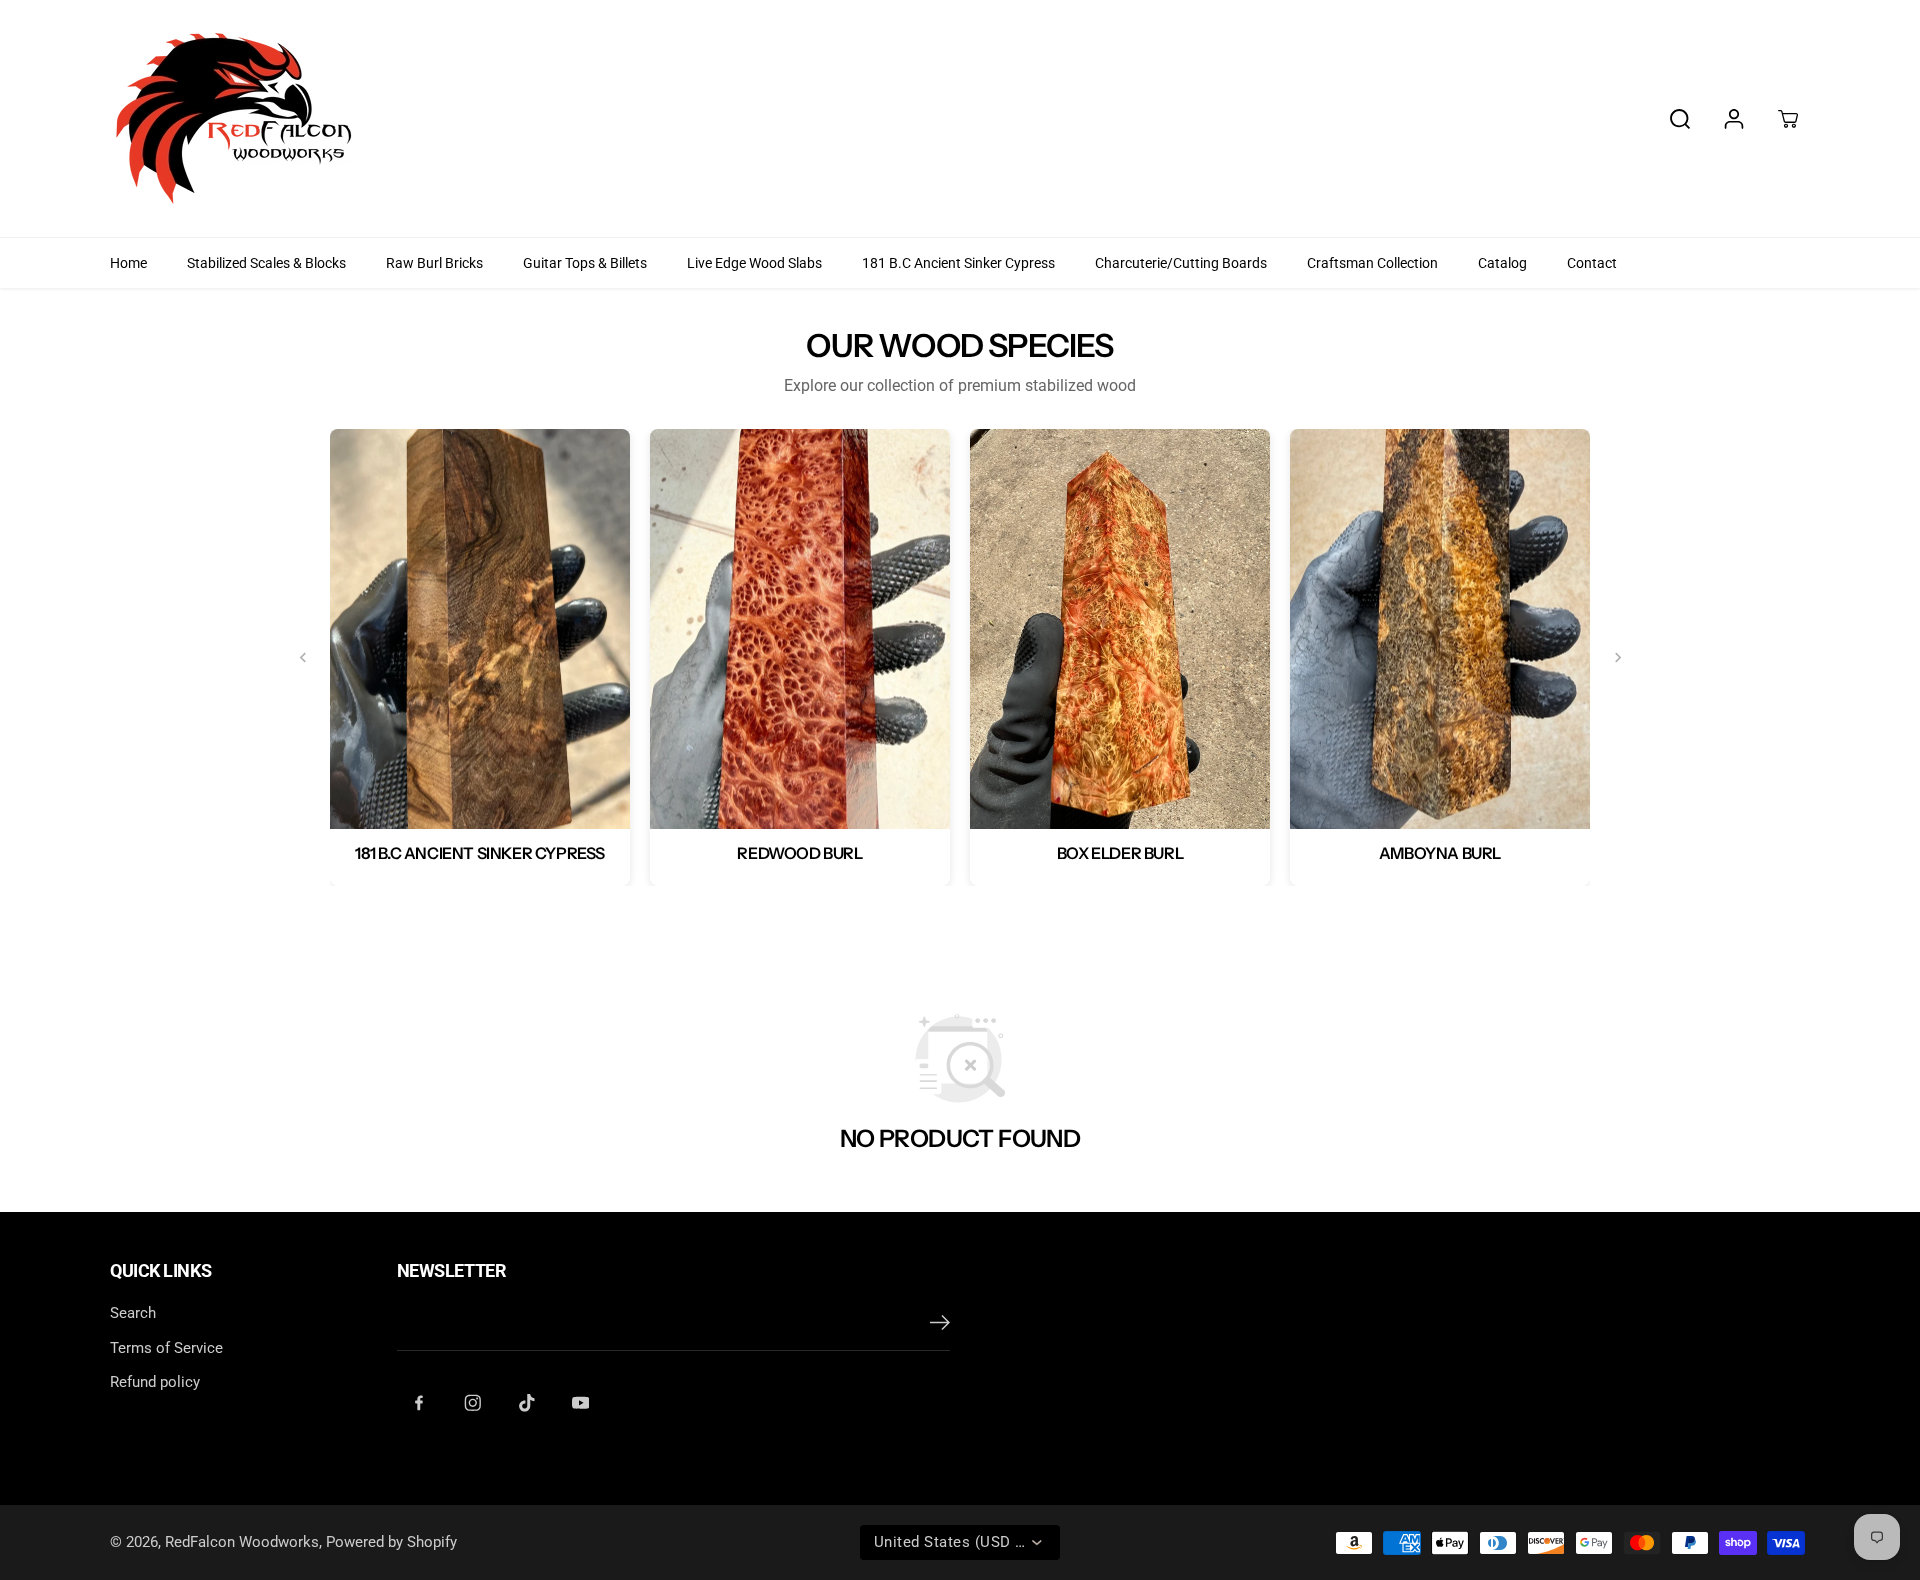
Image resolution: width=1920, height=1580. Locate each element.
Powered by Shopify (391, 1542)
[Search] (1680, 119)
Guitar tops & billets (585, 263)
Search (133, 1313)
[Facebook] (419, 1403)
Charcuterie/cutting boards (1181, 263)
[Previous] (302, 657)
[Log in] (1734, 119)
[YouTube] (581, 1403)
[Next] (1617, 657)
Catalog (1502, 263)
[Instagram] (473, 1403)
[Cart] (1788, 119)
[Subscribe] (940, 1326)
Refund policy (155, 1382)
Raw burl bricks (434, 263)
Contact (1592, 263)
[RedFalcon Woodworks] (235, 118)
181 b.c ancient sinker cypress (958, 263)
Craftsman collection (1372, 263)
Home (128, 263)
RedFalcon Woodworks (242, 1542)
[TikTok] (527, 1403)
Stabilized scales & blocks (266, 263)
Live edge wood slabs (754, 263)
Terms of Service (166, 1348)
